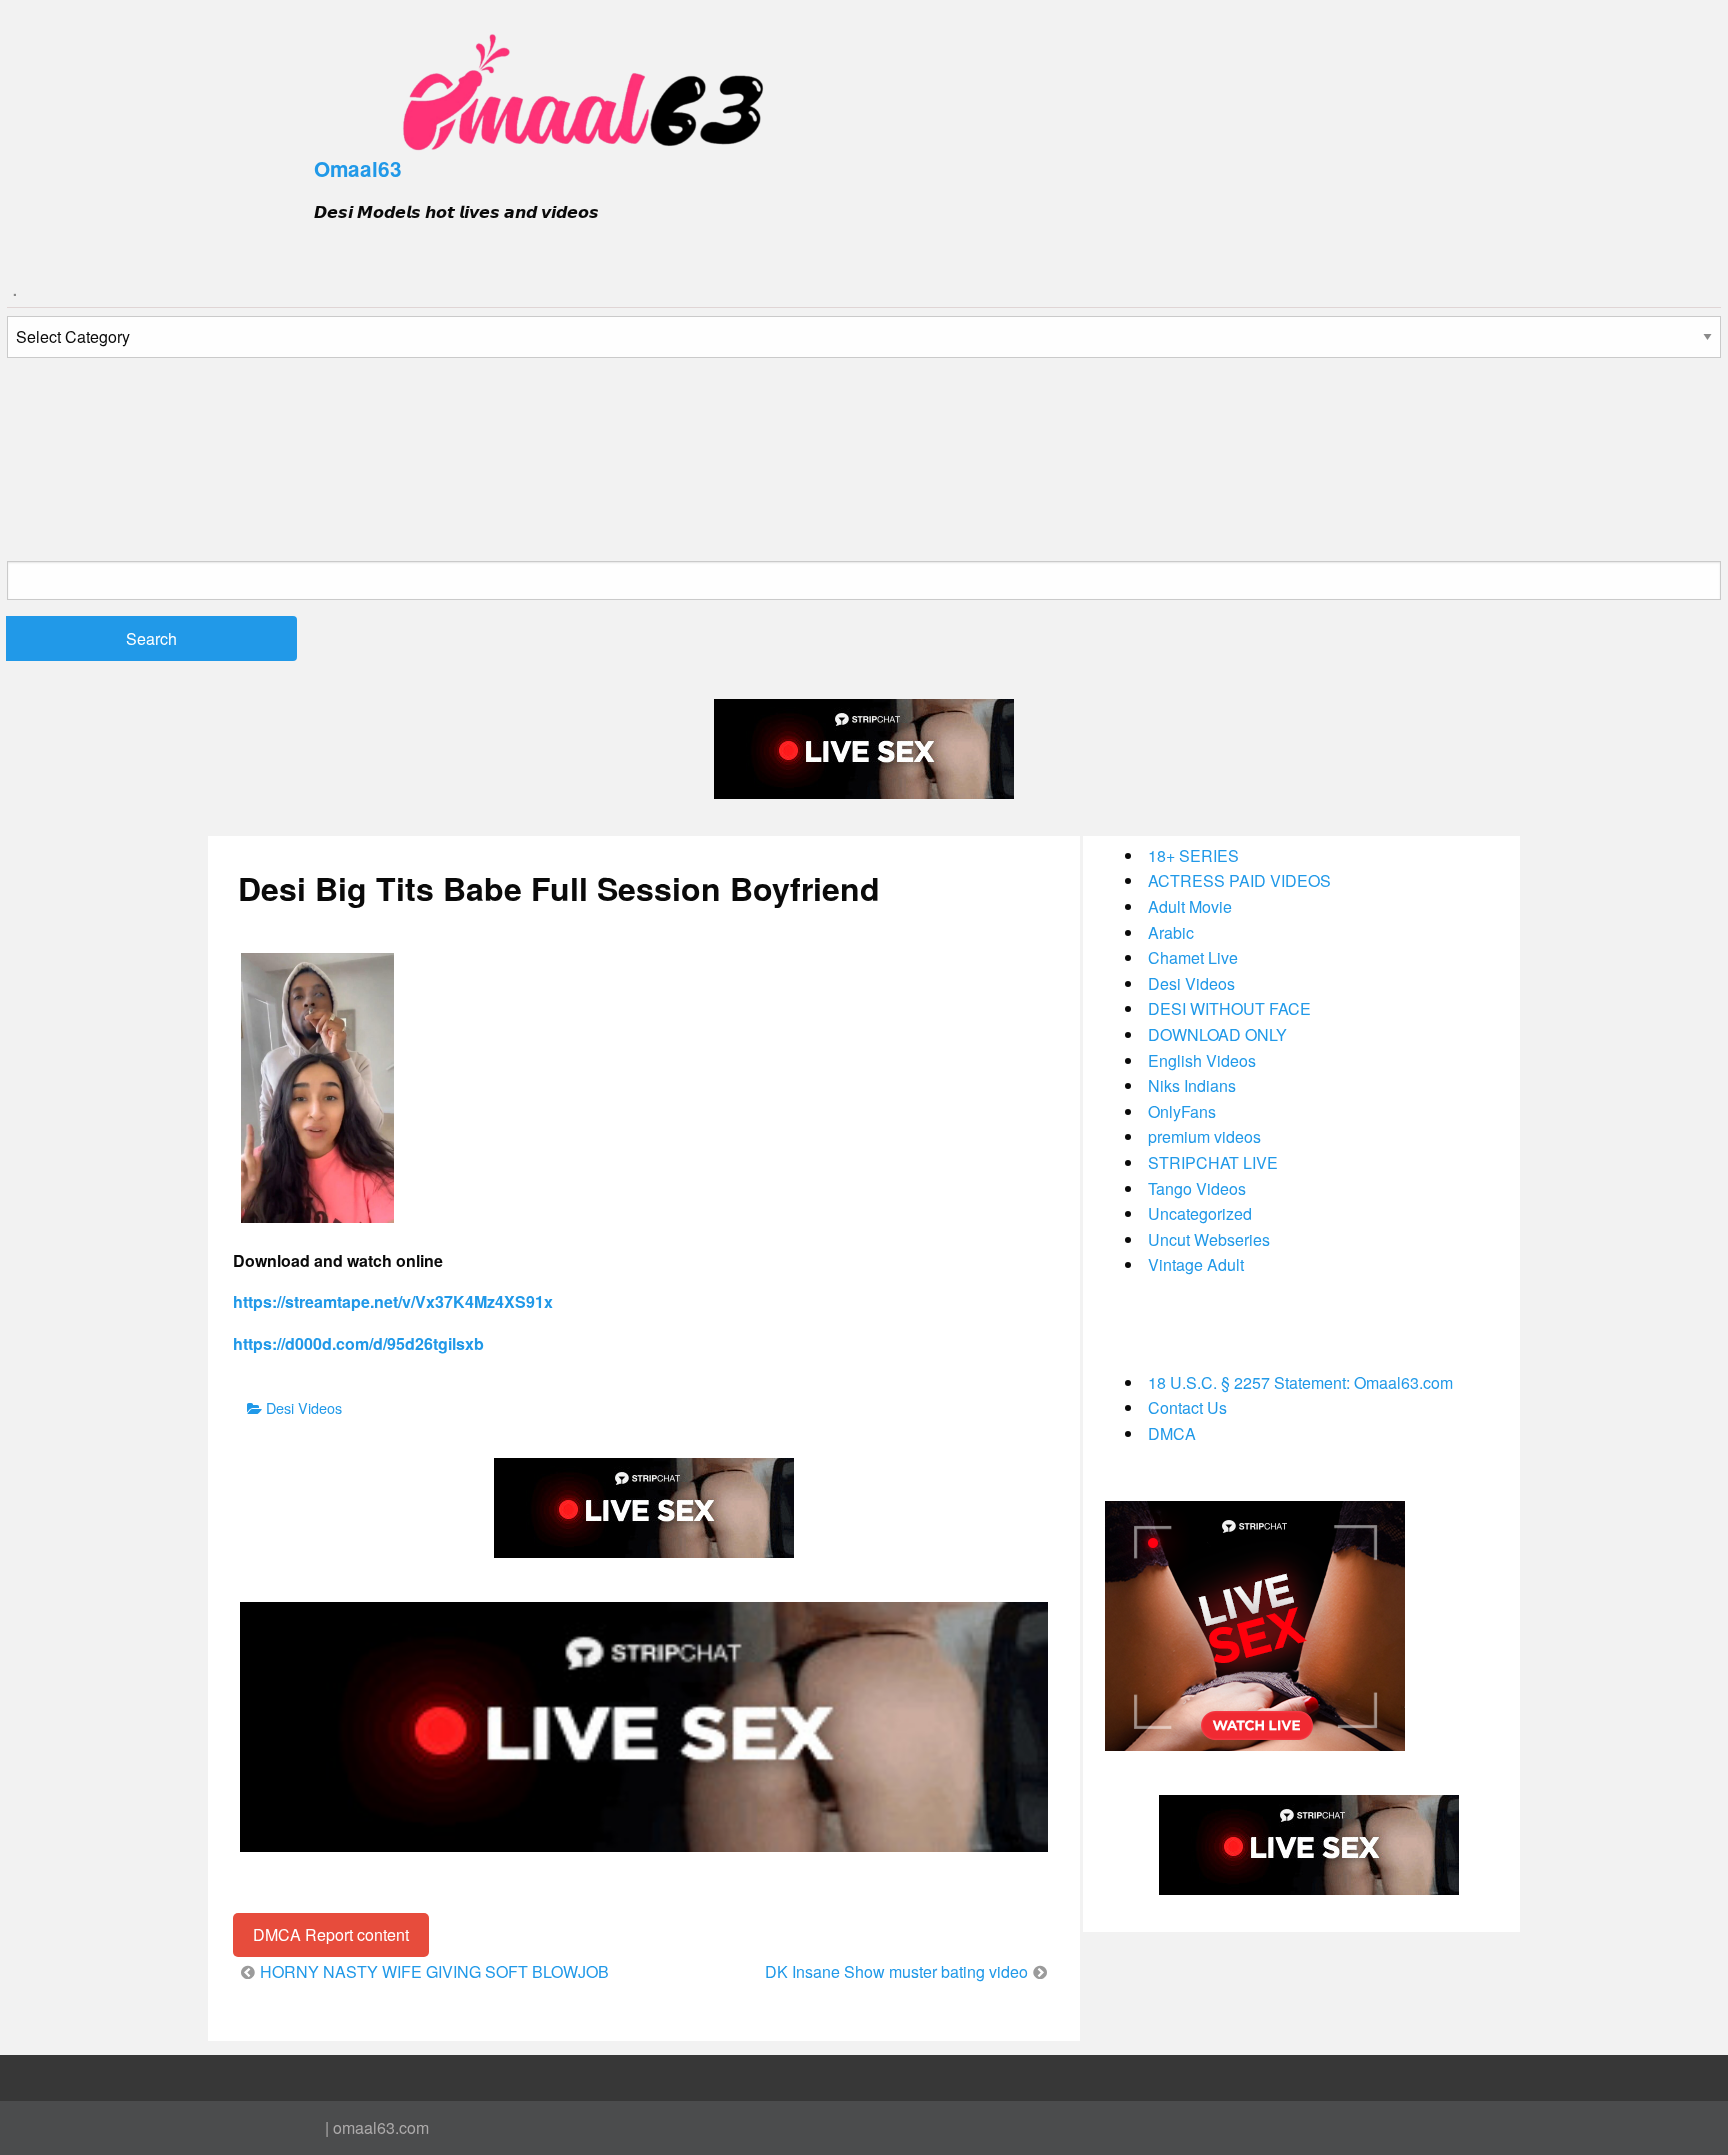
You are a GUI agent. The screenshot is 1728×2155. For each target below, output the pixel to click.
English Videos (1202, 1060)
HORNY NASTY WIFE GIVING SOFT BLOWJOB (434, 1971)
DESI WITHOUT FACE (1229, 1008)
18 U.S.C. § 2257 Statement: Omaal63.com (1300, 1382)
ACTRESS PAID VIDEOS (1239, 880)
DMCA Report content (331, 1934)
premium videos (1204, 1136)
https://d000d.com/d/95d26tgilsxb (358, 1343)
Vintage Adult (1196, 1264)
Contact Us (1187, 1407)
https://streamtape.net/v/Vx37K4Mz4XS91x (393, 1301)
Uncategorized (1200, 1213)
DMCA (1172, 1433)
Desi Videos (304, 1407)
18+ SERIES (1193, 855)
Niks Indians (1192, 1085)
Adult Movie (1190, 906)
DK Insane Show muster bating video (896, 1971)
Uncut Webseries (1209, 1239)
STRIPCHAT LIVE (1213, 1162)
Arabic (1171, 932)
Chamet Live (1193, 957)
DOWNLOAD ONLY (1217, 1034)
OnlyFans (1182, 1111)
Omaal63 (358, 168)
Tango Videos (1197, 1188)
